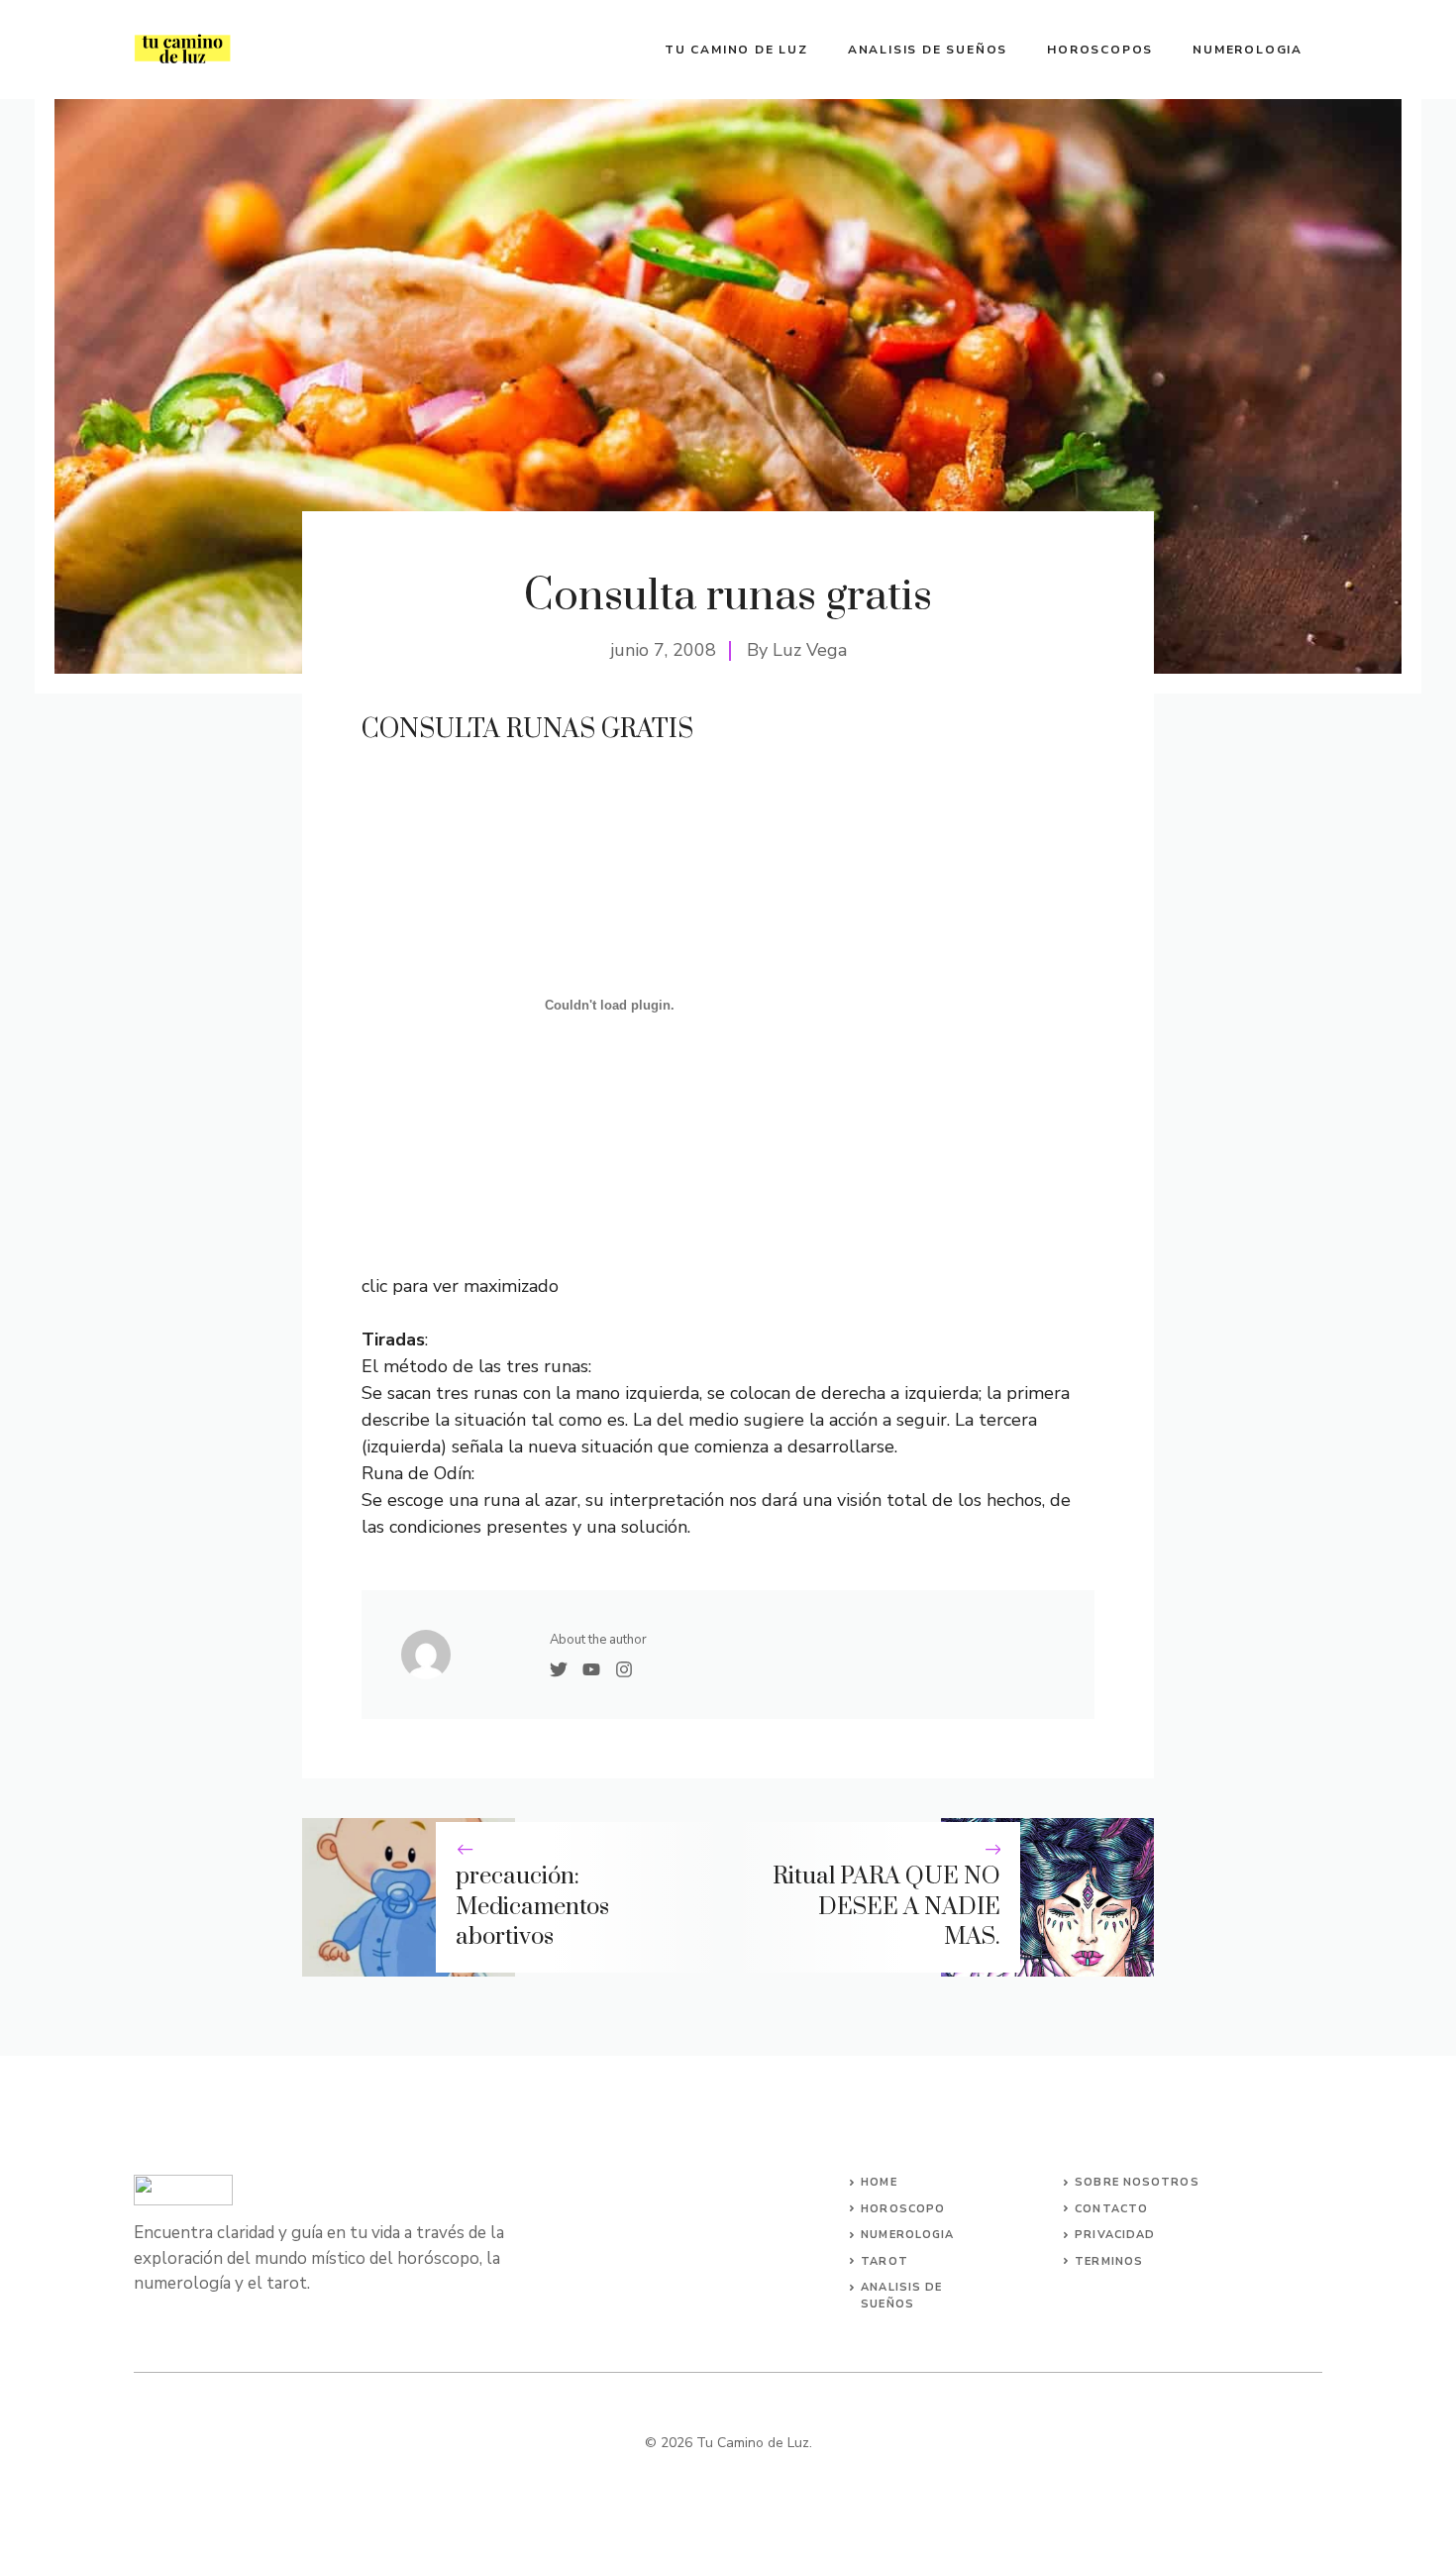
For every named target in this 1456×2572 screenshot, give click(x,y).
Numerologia (1248, 50)
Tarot (884, 2261)
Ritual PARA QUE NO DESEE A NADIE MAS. (886, 1907)
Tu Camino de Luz (736, 50)
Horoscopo (903, 2209)
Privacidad (1115, 2235)
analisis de (901, 2287)
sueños (887, 2304)
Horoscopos (1100, 50)
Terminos (1109, 2261)
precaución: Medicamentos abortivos (532, 1907)
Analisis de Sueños (928, 50)
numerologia (907, 2235)
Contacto (1111, 2209)
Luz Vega (810, 650)
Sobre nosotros (1137, 2182)
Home (879, 2182)
